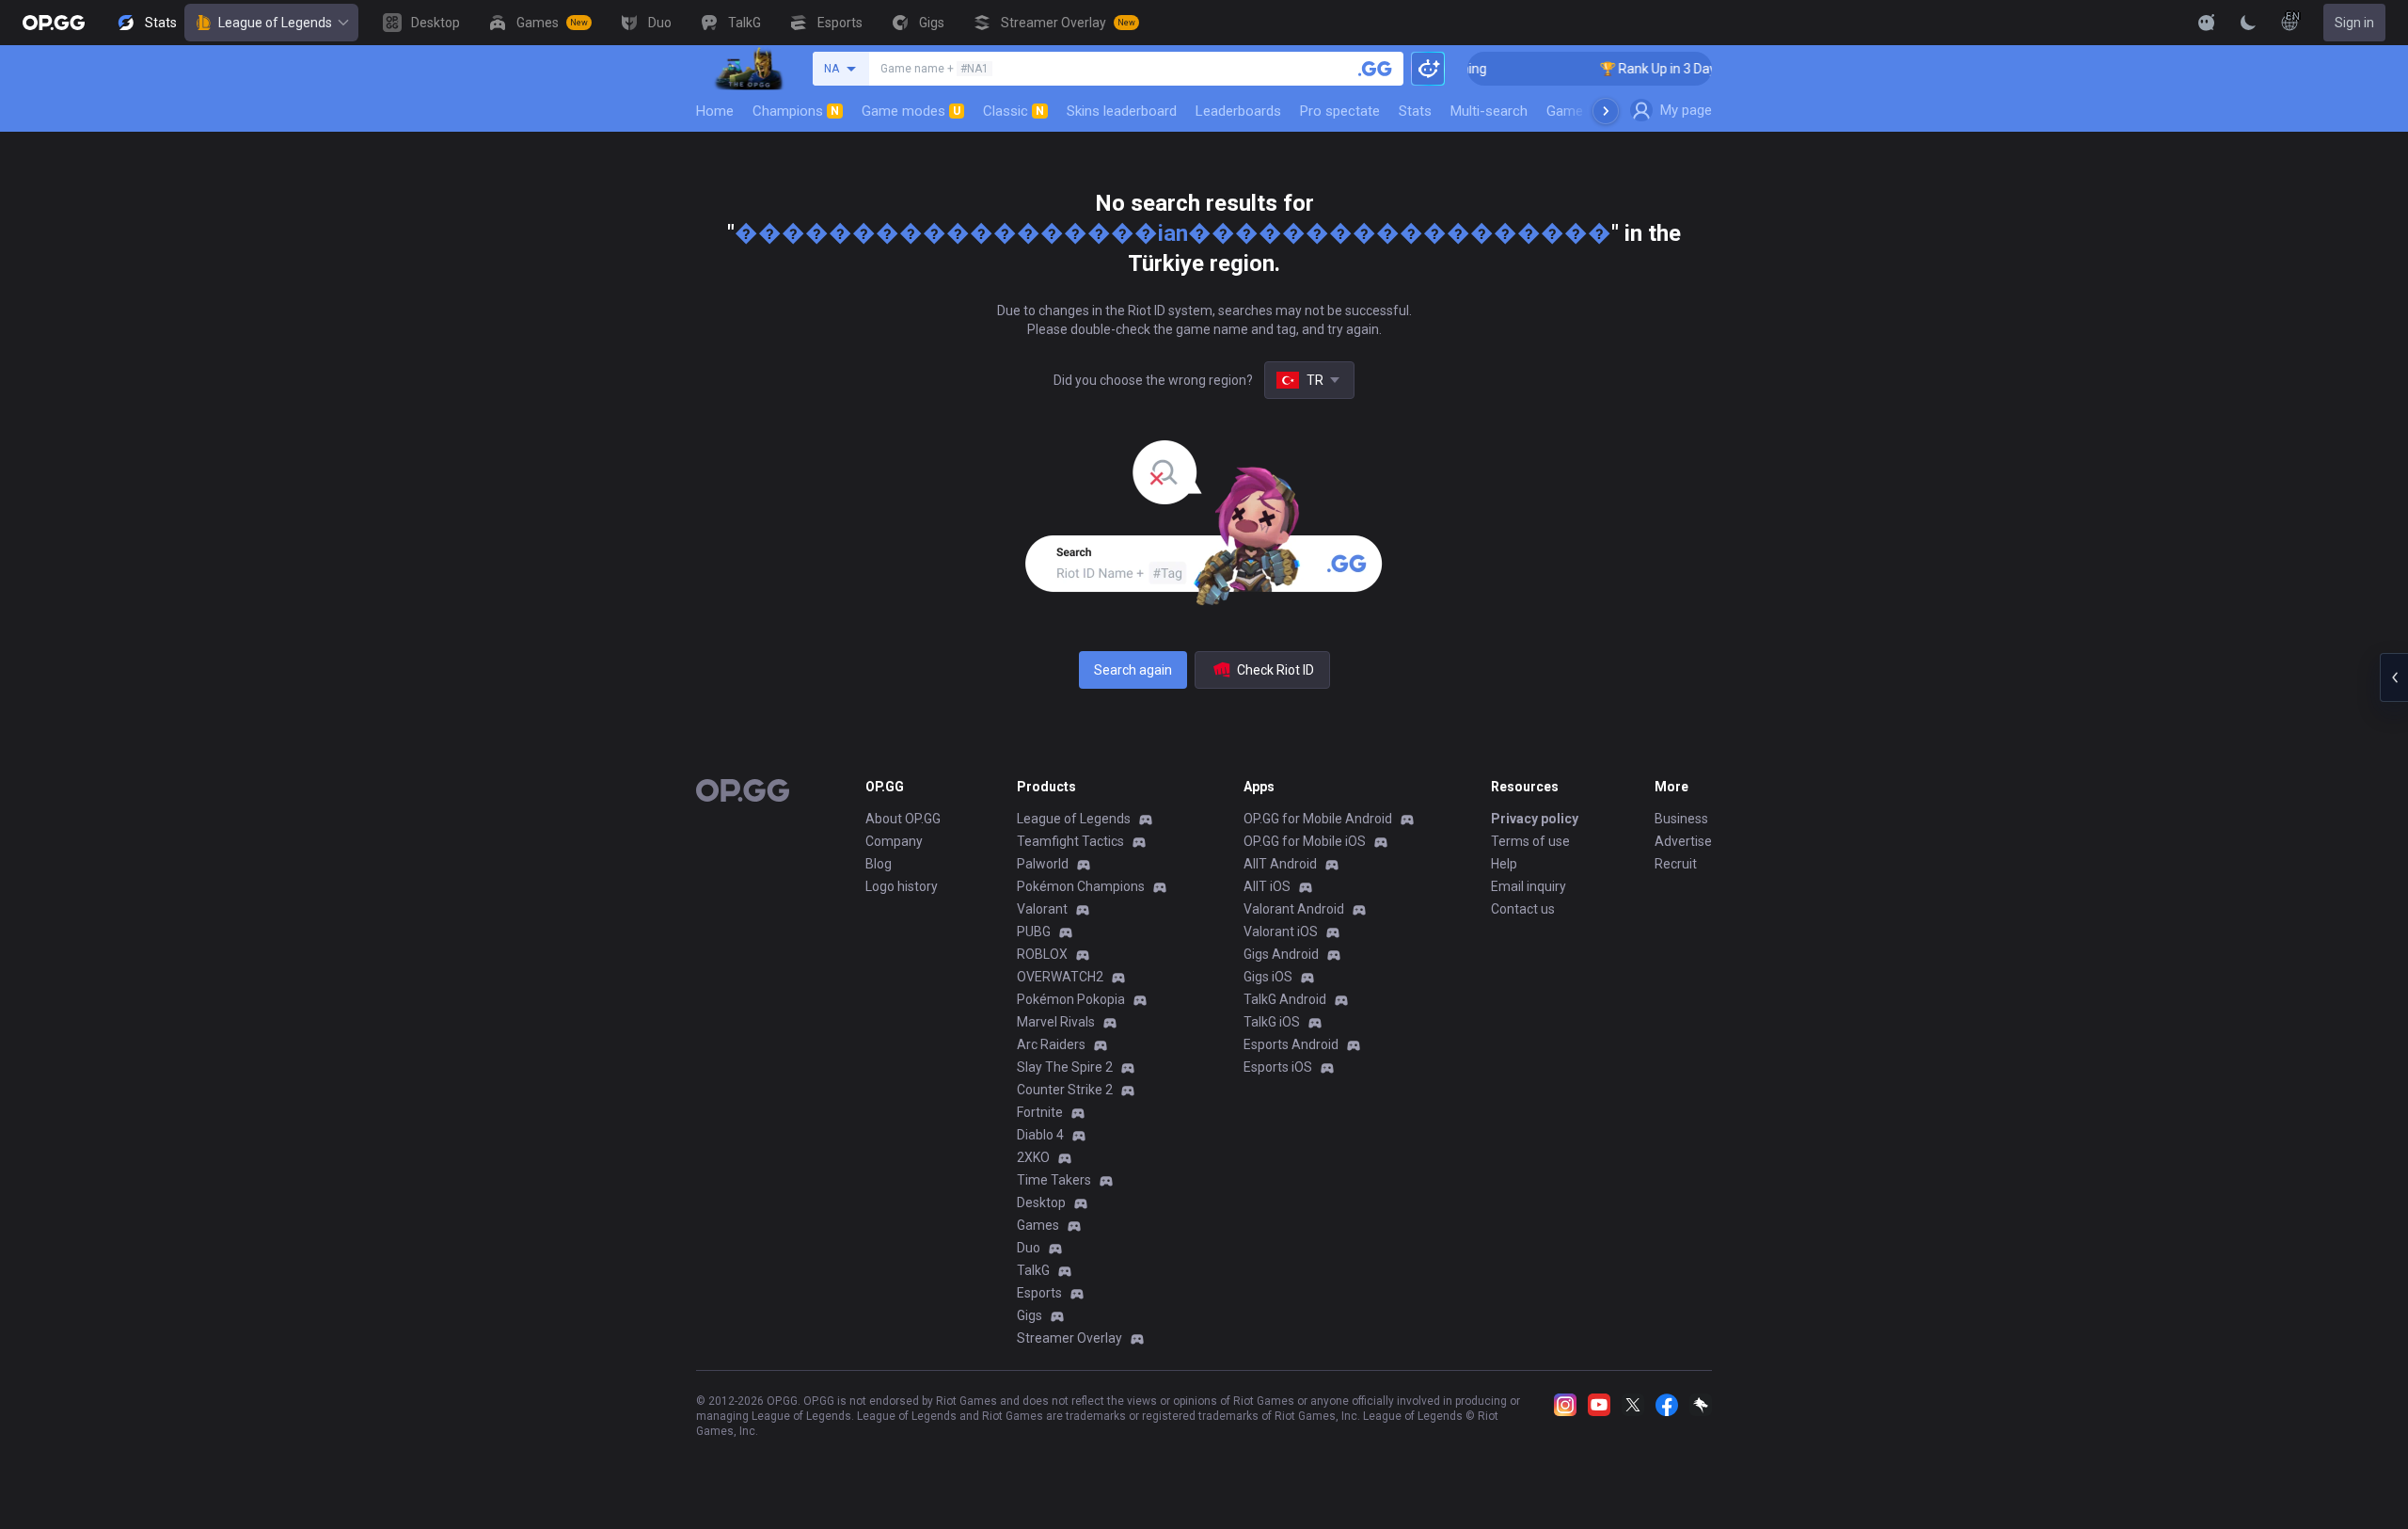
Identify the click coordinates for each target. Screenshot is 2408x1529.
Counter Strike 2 (1065, 1090)
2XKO (1033, 1157)
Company (894, 841)
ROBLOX (1042, 954)
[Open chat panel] (2394, 677)
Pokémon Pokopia (1071, 999)
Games (1038, 1225)
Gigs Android (1281, 954)
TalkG (1033, 1270)
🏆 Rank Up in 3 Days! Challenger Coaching (1702, 69)
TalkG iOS (1272, 1022)
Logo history (902, 886)
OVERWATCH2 (1060, 977)
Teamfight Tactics (1070, 841)
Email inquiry (1529, 886)
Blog (879, 864)
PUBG (1034, 932)
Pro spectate (1340, 111)
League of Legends (275, 23)
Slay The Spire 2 (1065, 1067)
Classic (1014, 111)
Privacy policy (1535, 819)
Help (1504, 864)
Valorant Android (1294, 909)
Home (715, 111)
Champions (796, 111)
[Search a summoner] (1375, 69)
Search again (1133, 670)
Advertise (1683, 841)
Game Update (1588, 111)
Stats (1415, 111)
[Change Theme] (2248, 23)
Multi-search (1489, 111)
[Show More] (2207, 23)
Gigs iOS (1268, 977)
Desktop (1041, 1202)
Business (1681, 819)
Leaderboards (1238, 111)
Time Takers (1054, 1180)
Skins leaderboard (1122, 111)
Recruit (1676, 864)
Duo (1029, 1248)
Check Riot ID (1275, 670)
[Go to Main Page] (54, 23)
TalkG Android (1285, 999)
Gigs (1030, 1315)
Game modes (911, 111)
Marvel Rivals (1056, 1022)
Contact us (1523, 909)
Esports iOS (1278, 1067)
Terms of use (1530, 841)
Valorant (1042, 909)
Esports (1039, 1293)
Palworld (1043, 864)
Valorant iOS (1281, 932)
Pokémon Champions (1081, 886)
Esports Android (1291, 1044)
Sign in (2354, 23)
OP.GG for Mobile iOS (1305, 841)
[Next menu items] (1606, 111)
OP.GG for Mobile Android (1318, 819)
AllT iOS (1267, 886)
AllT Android (1280, 864)
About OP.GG (903, 819)
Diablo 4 (1040, 1135)
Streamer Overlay (1069, 1338)
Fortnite (1040, 1112)
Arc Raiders (1051, 1044)
